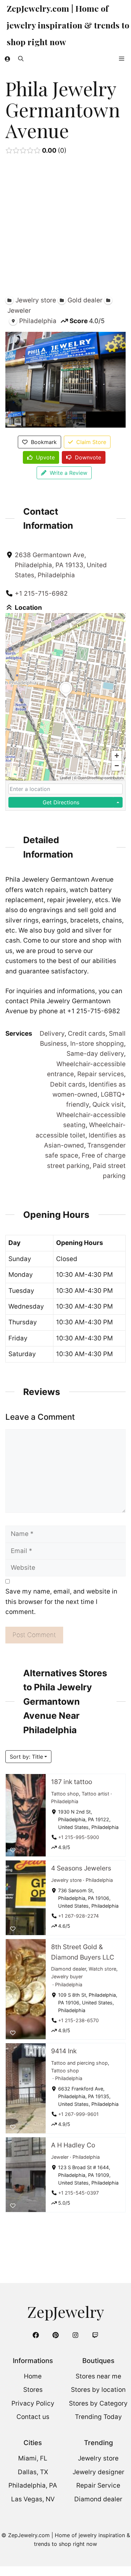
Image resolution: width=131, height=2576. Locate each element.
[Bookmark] (13, 1850)
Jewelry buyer (67, 1976)
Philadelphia (65, 1801)
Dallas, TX (33, 2472)
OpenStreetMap (91, 778)
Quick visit (108, 1105)
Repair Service (98, 2485)
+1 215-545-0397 (78, 2193)
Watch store (102, 1969)
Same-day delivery (95, 1054)
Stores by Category (98, 2403)
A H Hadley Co (73, 2145)
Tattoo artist (95, 1794)
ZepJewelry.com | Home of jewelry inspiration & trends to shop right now (68, 25)
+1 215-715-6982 (41, 594)
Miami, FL (33, 2458)
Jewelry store (66, 1880)
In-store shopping (97, 1044)
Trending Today (98, 2417)
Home (33, 2376)
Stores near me (98, 2376)
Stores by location (98, 2390)
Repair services (101, 1074)
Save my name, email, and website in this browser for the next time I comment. (61, 1602)
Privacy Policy (33, 2403)
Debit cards (68, 1084)
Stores (33, 2390)
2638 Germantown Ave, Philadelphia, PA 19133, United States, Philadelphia (61, 565)
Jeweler (60, 2157)
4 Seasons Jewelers (81, 1868)
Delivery (52, 1034)
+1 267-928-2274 (78, 1916)
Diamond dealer (69, 1969)
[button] (21, 59)
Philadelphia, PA (33, 2485)
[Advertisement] (65, 227)
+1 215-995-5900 (79, 1837)
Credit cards (87, 1034)
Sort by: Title (26, 1757)
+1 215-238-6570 (78, 2020)
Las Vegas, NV (33, 2499)
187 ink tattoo (72, 1782)
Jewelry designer (98, 2472)
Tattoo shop (65, 1794)
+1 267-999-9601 (78, 2114)
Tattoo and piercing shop (79, 2063)
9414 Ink (64, 2051)
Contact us (33, 2417)
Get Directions (61, 802)
